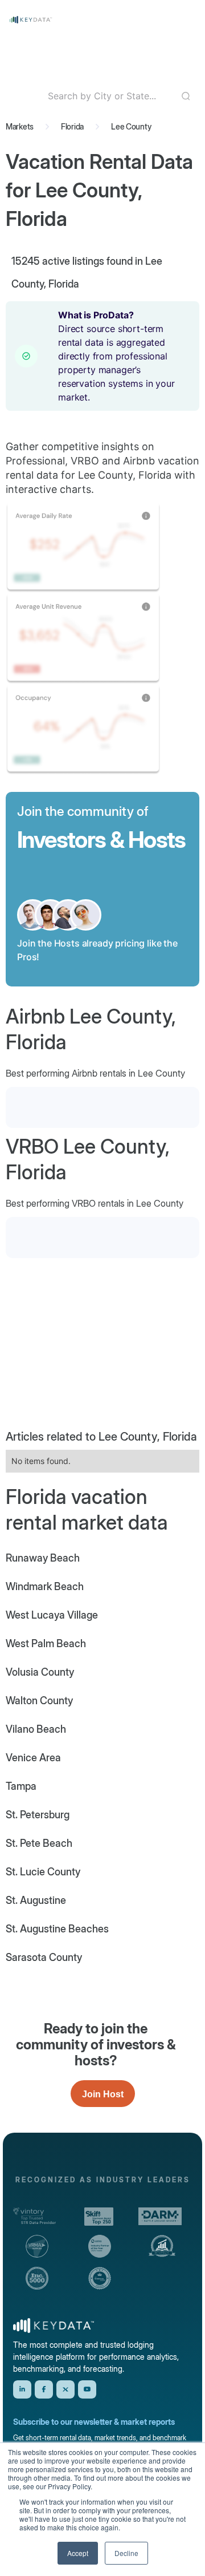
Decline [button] (126, 2553)
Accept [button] (78, 2553)
